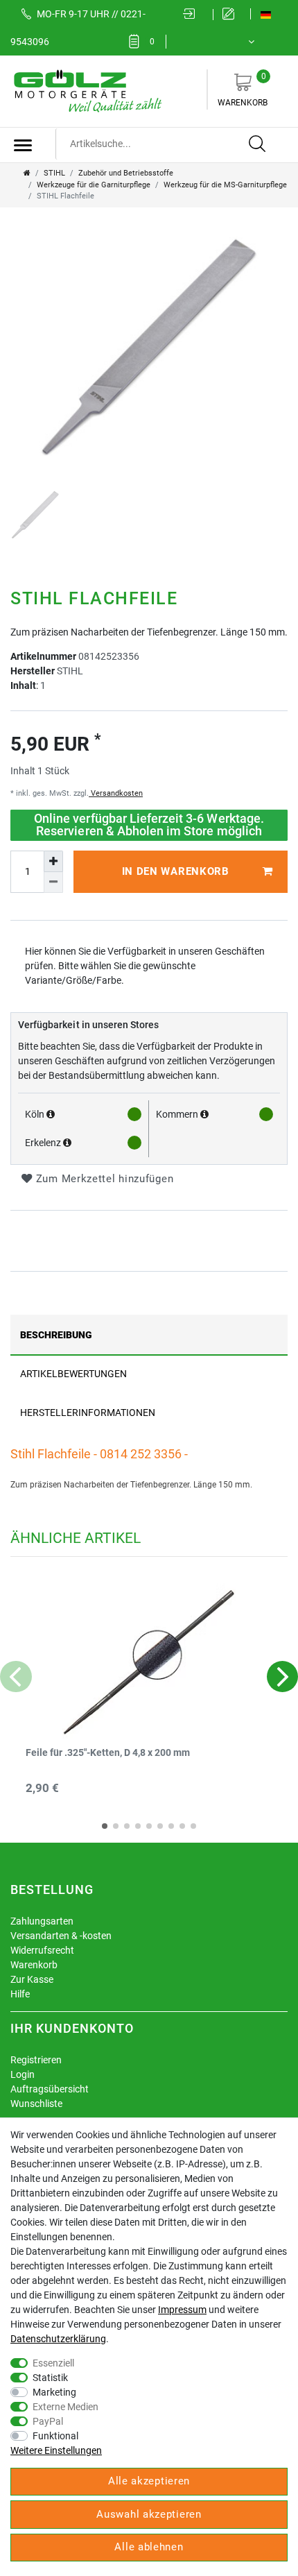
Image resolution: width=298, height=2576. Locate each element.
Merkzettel (152, 42)
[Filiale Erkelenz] (67, 1143)
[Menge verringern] (53, 882)
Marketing (54, 2392)
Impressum (182, 2310)
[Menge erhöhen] (53, 861)
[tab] (149, 1334)
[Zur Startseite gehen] (27, 173)
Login (23, 2074)
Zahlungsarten (42, 1921)
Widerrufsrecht (42, 1950)
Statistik (50, 2378)
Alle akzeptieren (149, 2481)
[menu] (23, 145)
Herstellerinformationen (88, 1413)
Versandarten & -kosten (61, 1936)
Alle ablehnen (149, 2547)
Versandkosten (116, 793)
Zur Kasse (32, 1979)
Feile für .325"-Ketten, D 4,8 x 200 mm (108, 1753)
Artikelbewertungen (73, 1374)
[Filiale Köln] (51, 1114)
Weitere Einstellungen (56, 2450)
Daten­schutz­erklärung (58, 2339)
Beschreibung (56, 1335)
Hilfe (20, 1994)
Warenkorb (243, 89)
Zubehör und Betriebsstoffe (126, 173)
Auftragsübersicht (50, 2089)
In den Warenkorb (176, 871)
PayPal (48, 2421)
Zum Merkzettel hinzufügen (103, 1179)
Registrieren (36, 2060)
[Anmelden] (193, 15)
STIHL (54, 173)
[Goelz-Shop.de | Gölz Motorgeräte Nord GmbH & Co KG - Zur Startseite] (87, 90)
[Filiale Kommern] (204, 1114)
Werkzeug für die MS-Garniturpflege (225, 185)
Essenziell (53, 2363)
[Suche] (258, 144)
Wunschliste (36, 2104)
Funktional (55, 2436)
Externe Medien (65, 2407)
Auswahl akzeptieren (149, 2514)
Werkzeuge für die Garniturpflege (94, 185)
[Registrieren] (232, 15)
